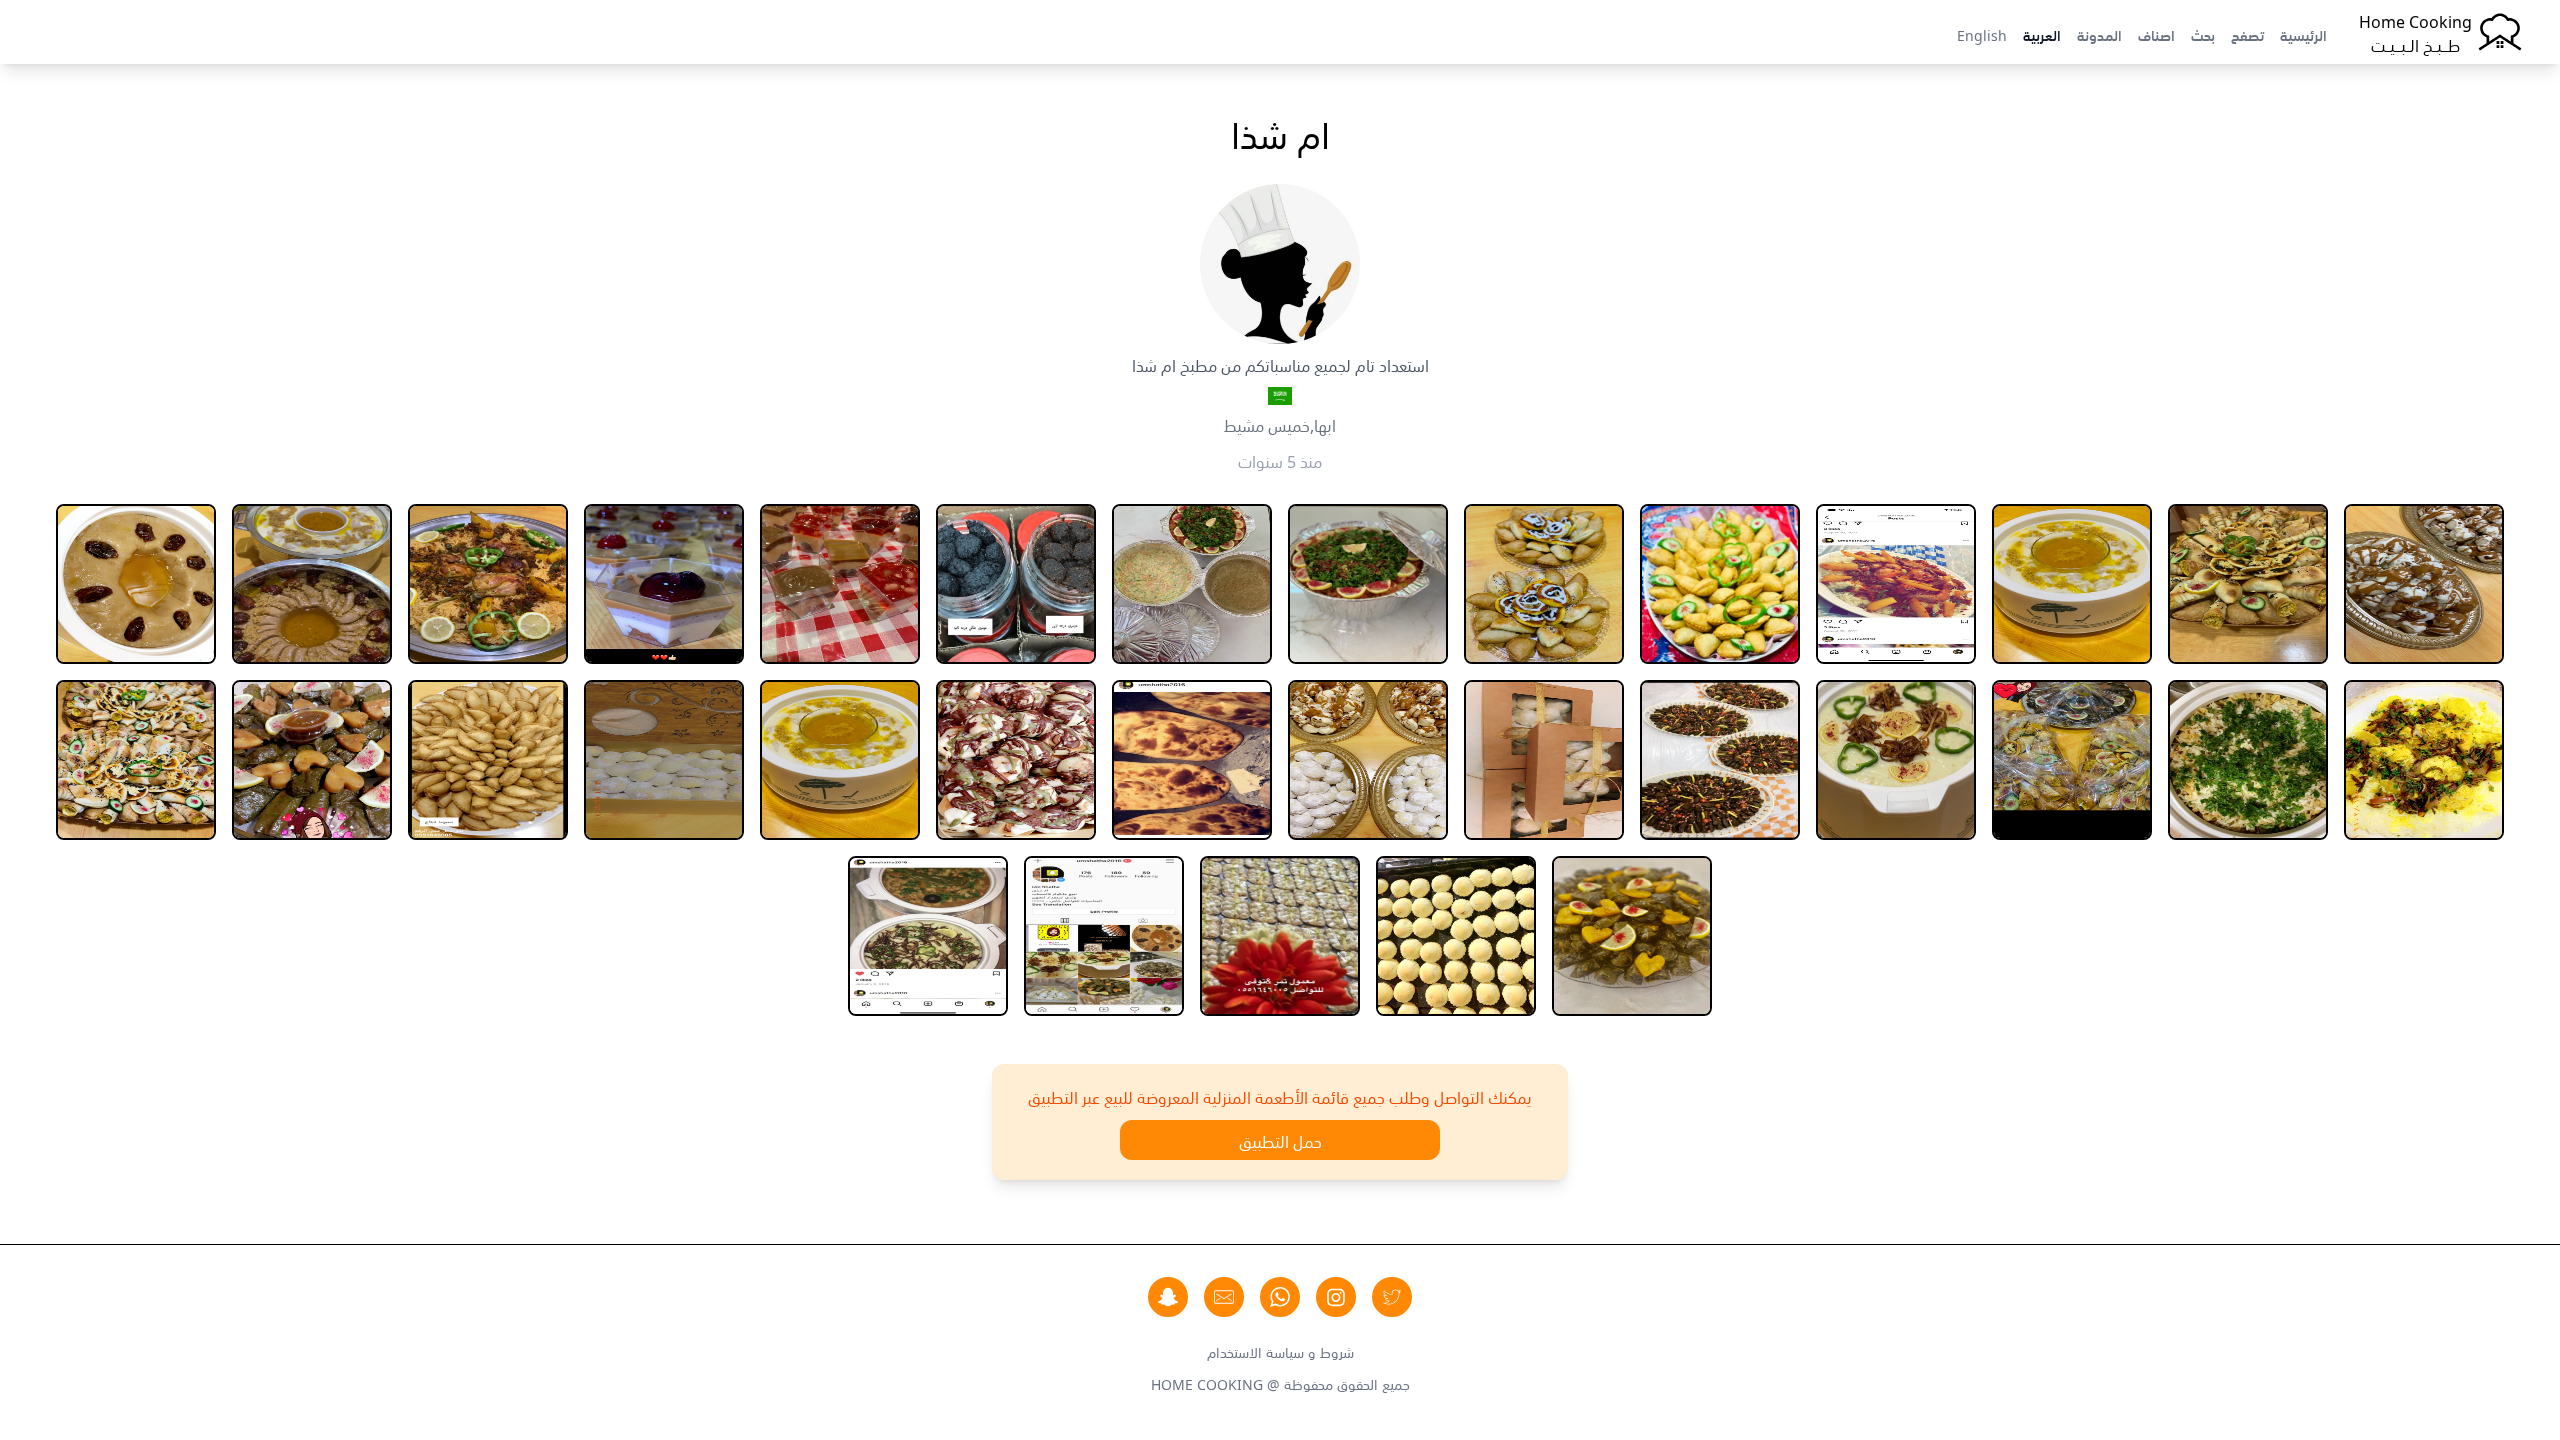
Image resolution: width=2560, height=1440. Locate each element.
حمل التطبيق (1280, 1140)
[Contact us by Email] (1224, 1297)
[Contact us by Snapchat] (1168, 1297)
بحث (2203, 34)
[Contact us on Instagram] (1336, 1297)
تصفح (2247, 34)
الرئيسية (2303, 34)
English (1982, 34)
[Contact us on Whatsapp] (1280, 1297)
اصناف (2156, 34)
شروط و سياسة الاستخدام (1280, 1351)
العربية (2042, 34)
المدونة (2099, 34)
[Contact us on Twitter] (1392, 1297)
